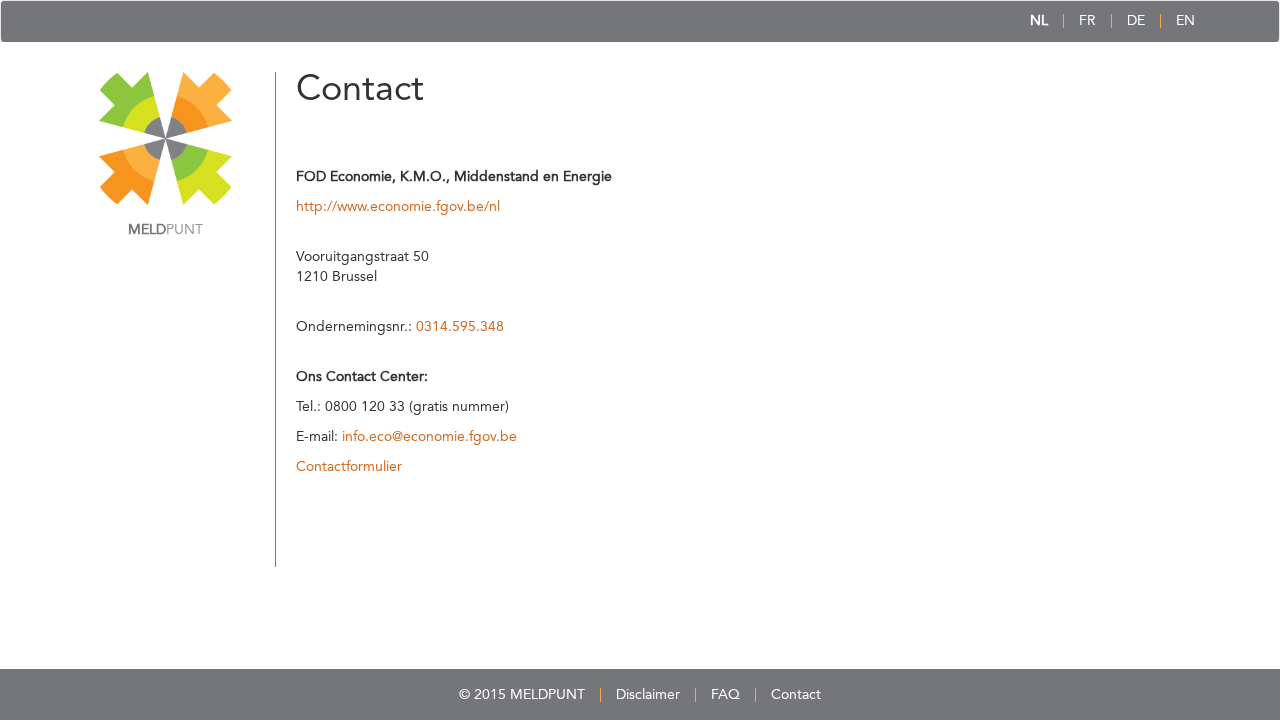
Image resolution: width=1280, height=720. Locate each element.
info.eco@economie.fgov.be (429, 437)
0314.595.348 (460, 327)
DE (1136, 21)
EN (1185, 21)
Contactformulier (349, 467)
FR (1087, 21)
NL (1039, 21)
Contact (796, 695)
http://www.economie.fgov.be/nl (398, 207)
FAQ (725, 695)
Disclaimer (648, 695)
